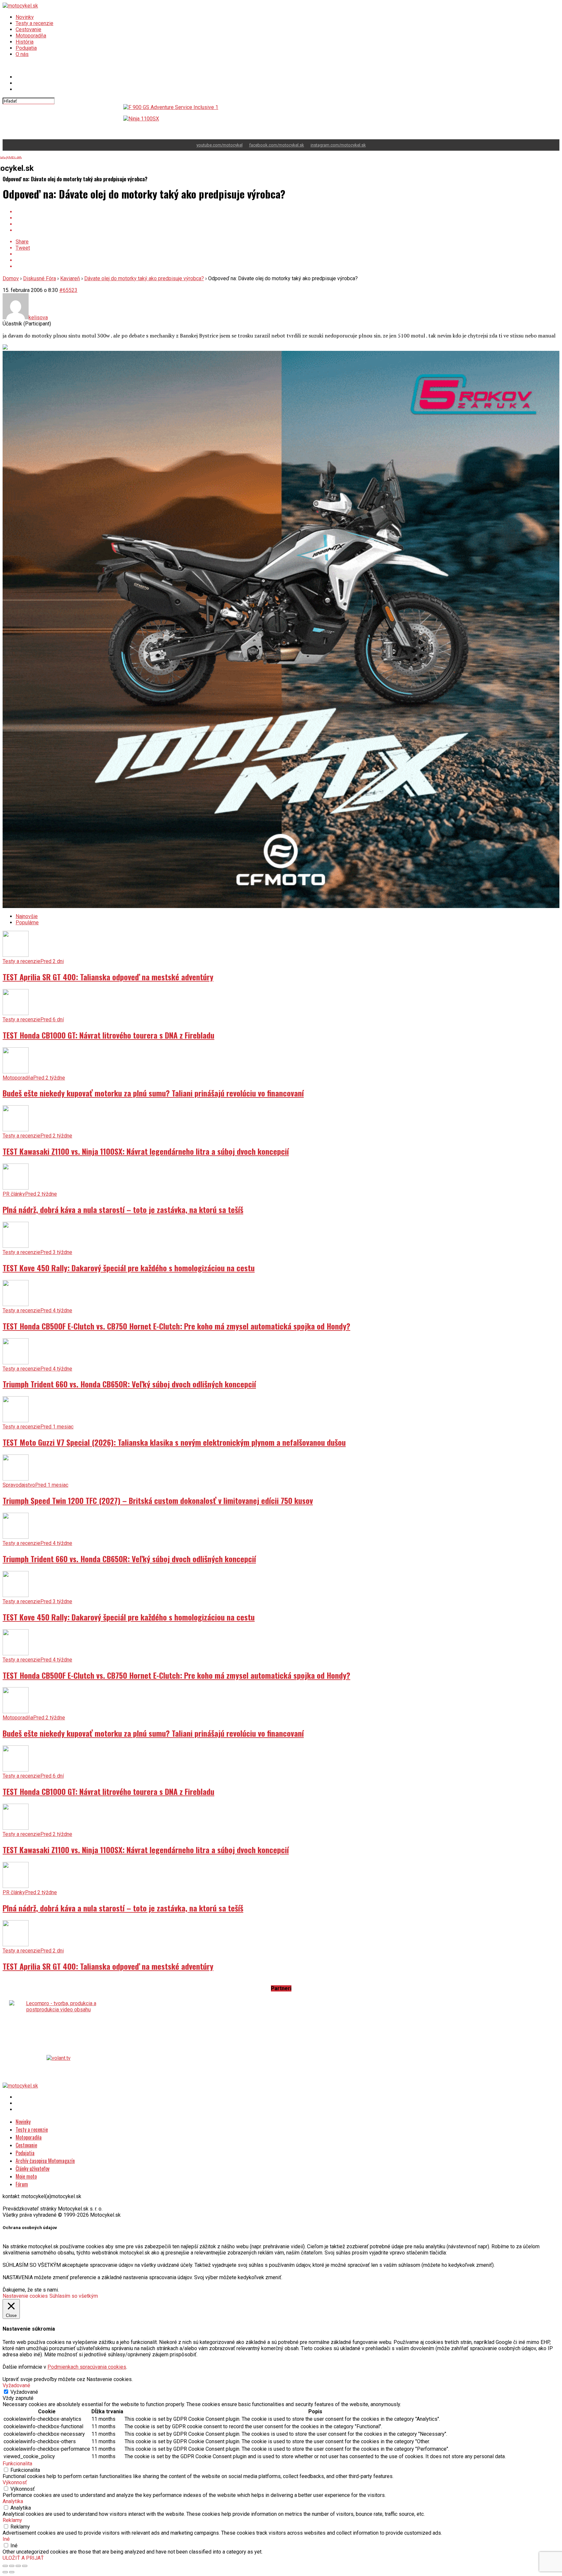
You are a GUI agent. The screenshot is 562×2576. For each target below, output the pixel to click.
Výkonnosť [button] (15, 2476)
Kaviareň (70, 272)
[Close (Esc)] (5, 2560)
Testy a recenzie (34, 23)
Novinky (25, 17)
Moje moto (26, 2170)
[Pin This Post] (288, 218)
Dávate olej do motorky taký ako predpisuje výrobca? (144, 272)
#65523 (68, 284)
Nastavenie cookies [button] (25, 2290)
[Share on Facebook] (288, 206)
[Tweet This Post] (288, 212)
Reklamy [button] (12, 2514)
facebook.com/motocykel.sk (277, 139)
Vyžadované (24, 2386)
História (25, 42)
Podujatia (26, 48)
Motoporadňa (31, 36)
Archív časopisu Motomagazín (45, 2155)
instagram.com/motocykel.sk (338, 139)
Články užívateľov (33, 2162)
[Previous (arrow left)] (5, 2566)
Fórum (22, 2178)
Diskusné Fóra (40, 272)
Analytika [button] (13, 2495)
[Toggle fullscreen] (18, 2560)
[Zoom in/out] (25, 2560)
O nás (22, 54)
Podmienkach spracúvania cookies (87, 2361)
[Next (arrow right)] (12, 2566)
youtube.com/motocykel (220, 139)
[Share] (12, 2560)
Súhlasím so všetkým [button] (74, 2290)
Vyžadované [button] (16, 2379)
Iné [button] (6, 2533)
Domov (11, 272)
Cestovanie (28, 29)
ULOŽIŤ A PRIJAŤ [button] (23, 2552)
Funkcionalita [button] (17, 2457)
